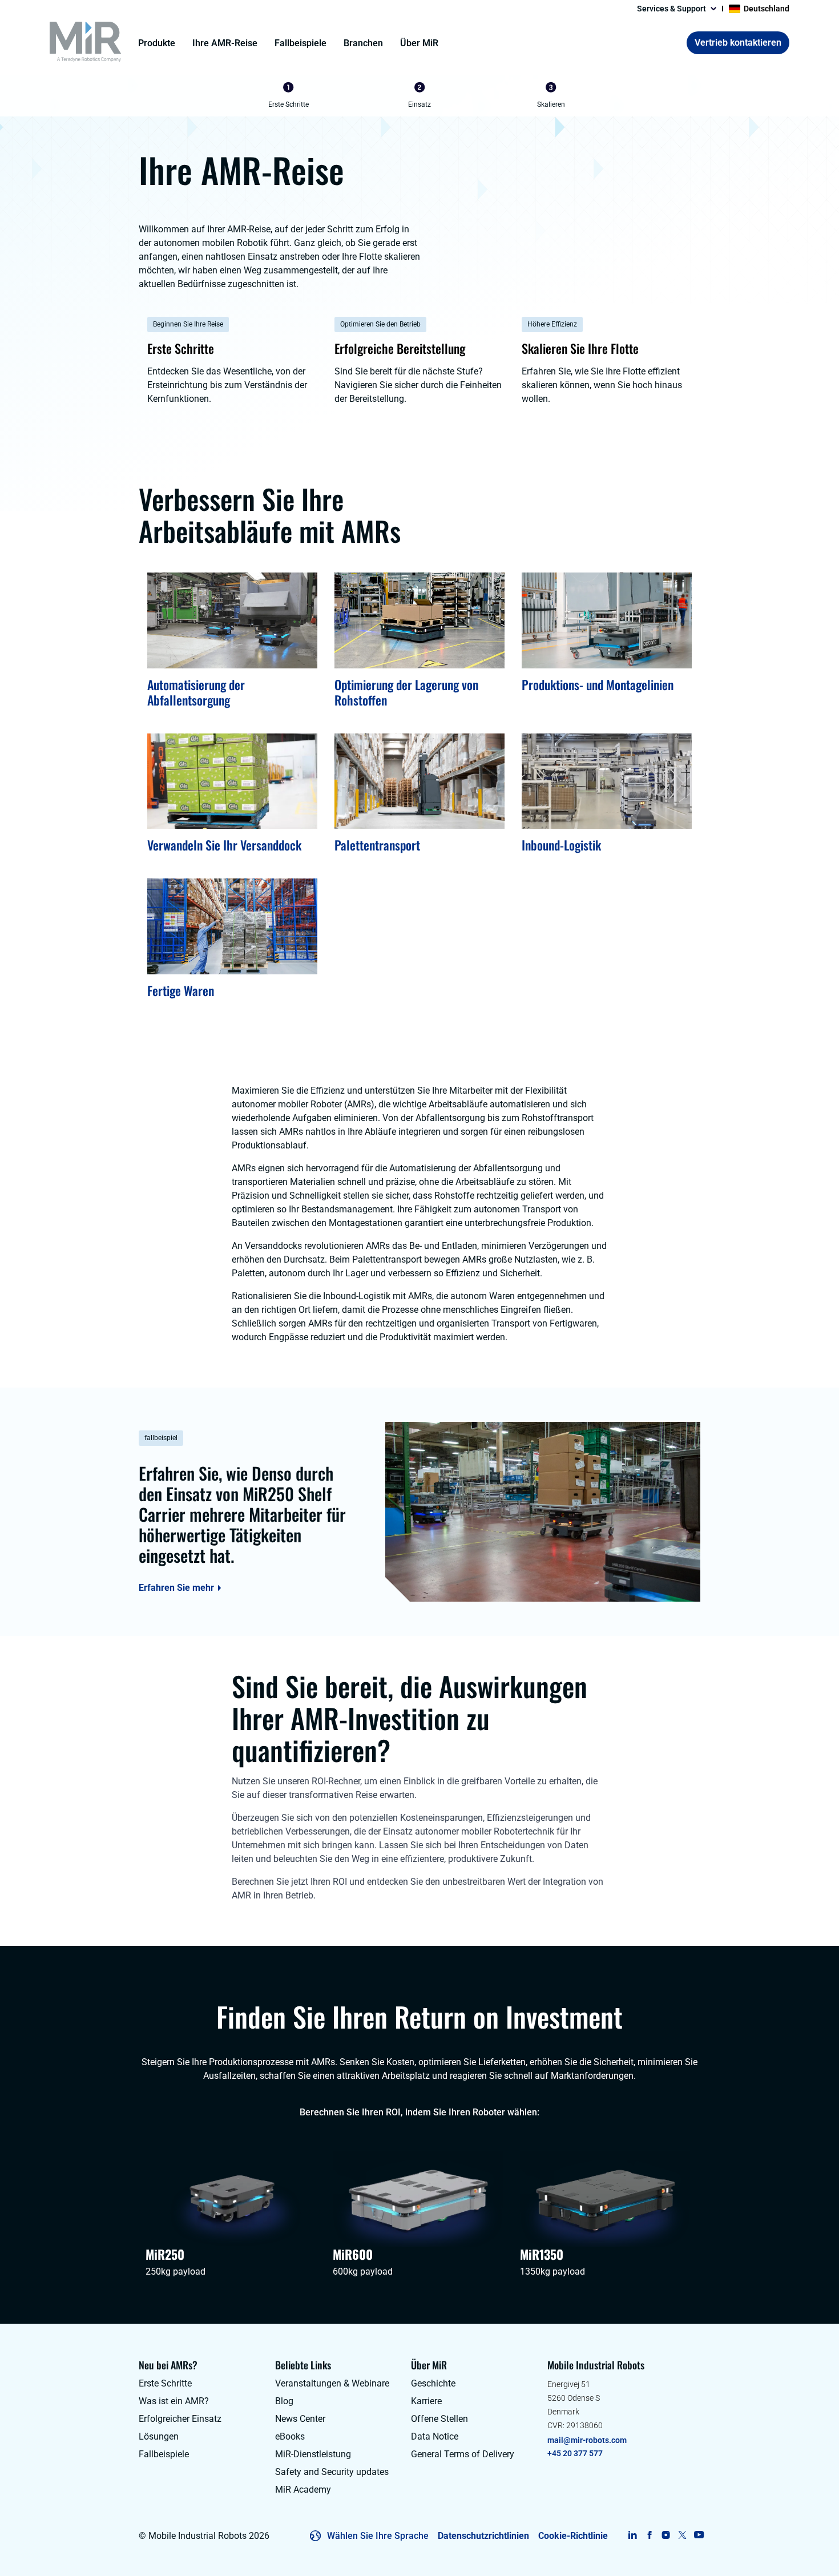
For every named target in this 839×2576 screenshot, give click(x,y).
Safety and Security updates (332, 2472)
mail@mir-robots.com (587, 2440)
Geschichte (433, 2383)
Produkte (157, 43)
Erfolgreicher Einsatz (180, 2419)
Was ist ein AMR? (174, 2401)
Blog (284, 2401)
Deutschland (767, 9)
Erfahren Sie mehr (176, 1588)
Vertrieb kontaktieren (738, 43)
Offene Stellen (439, 2419)
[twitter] (682, 2535)
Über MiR (419, 43)
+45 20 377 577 (575, 2453)
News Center (300, 2419)
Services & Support (671, 9)
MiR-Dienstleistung (313, 2454)
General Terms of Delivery (463, 2454)
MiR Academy (303, 2490)
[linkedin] (633, 2535)
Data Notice (435, 2436)
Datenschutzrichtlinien (483, 2536)
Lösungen (159, 2436)
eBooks (290, 2436)
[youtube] (699, 2535)
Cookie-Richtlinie (573, 2536)
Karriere (426, 2401)
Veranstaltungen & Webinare (332, 2383)
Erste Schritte (165, 2383)
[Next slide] (610, 96)
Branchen (363, 43)
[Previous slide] (229, 96)
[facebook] (649, 2535)
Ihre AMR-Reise (225, 43)
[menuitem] (288, 96)
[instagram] (666, 2535)
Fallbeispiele (300, 43)
